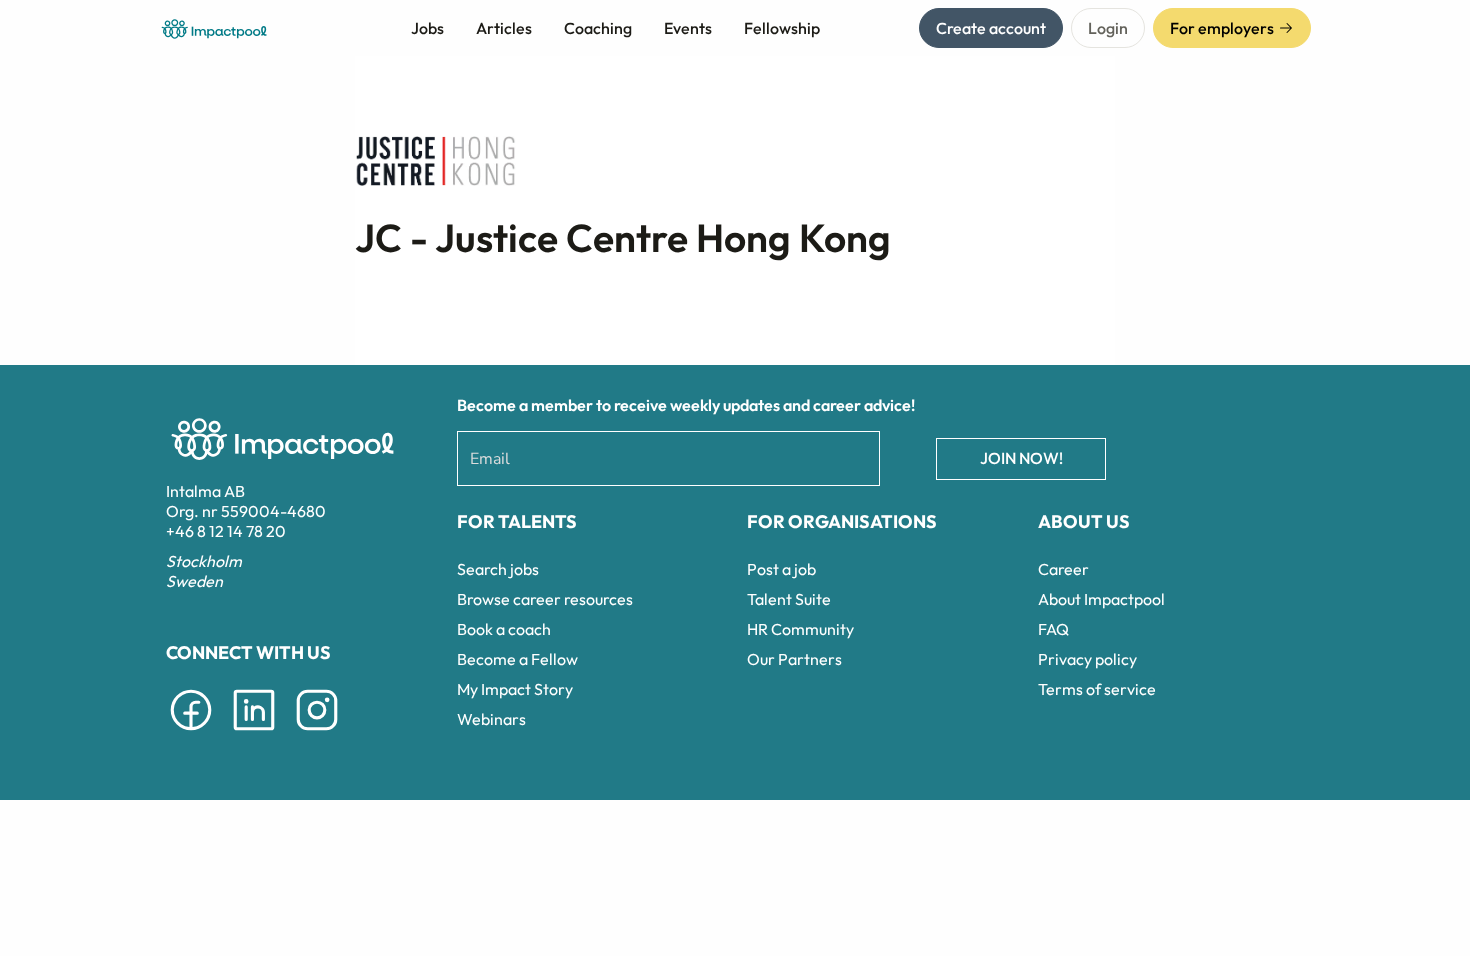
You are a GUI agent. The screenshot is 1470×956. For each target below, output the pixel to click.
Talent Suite (789, 599)
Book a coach (504, 629)
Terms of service (1097, 689)
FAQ (1053, 629)
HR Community (800, 629)
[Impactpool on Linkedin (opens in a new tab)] (254, 734)
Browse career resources (545, 599)
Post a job (781, 569)
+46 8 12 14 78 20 (226, 531)
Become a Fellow (517, 659)
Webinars (491, 719)
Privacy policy (1087, 659)
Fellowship (782, 28)
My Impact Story (515, 689)
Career (1063, 569)
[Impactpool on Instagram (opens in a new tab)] (317, 734)
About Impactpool (1101, 599)
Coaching (598, 28)
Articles (504, 28)
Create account (991, 28)
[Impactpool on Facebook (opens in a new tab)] (191, 734)
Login (1108, 28)
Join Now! (1021, 458)
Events (688, 28)
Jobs (427, 28)
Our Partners (794, 659)
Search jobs (498, 569)
